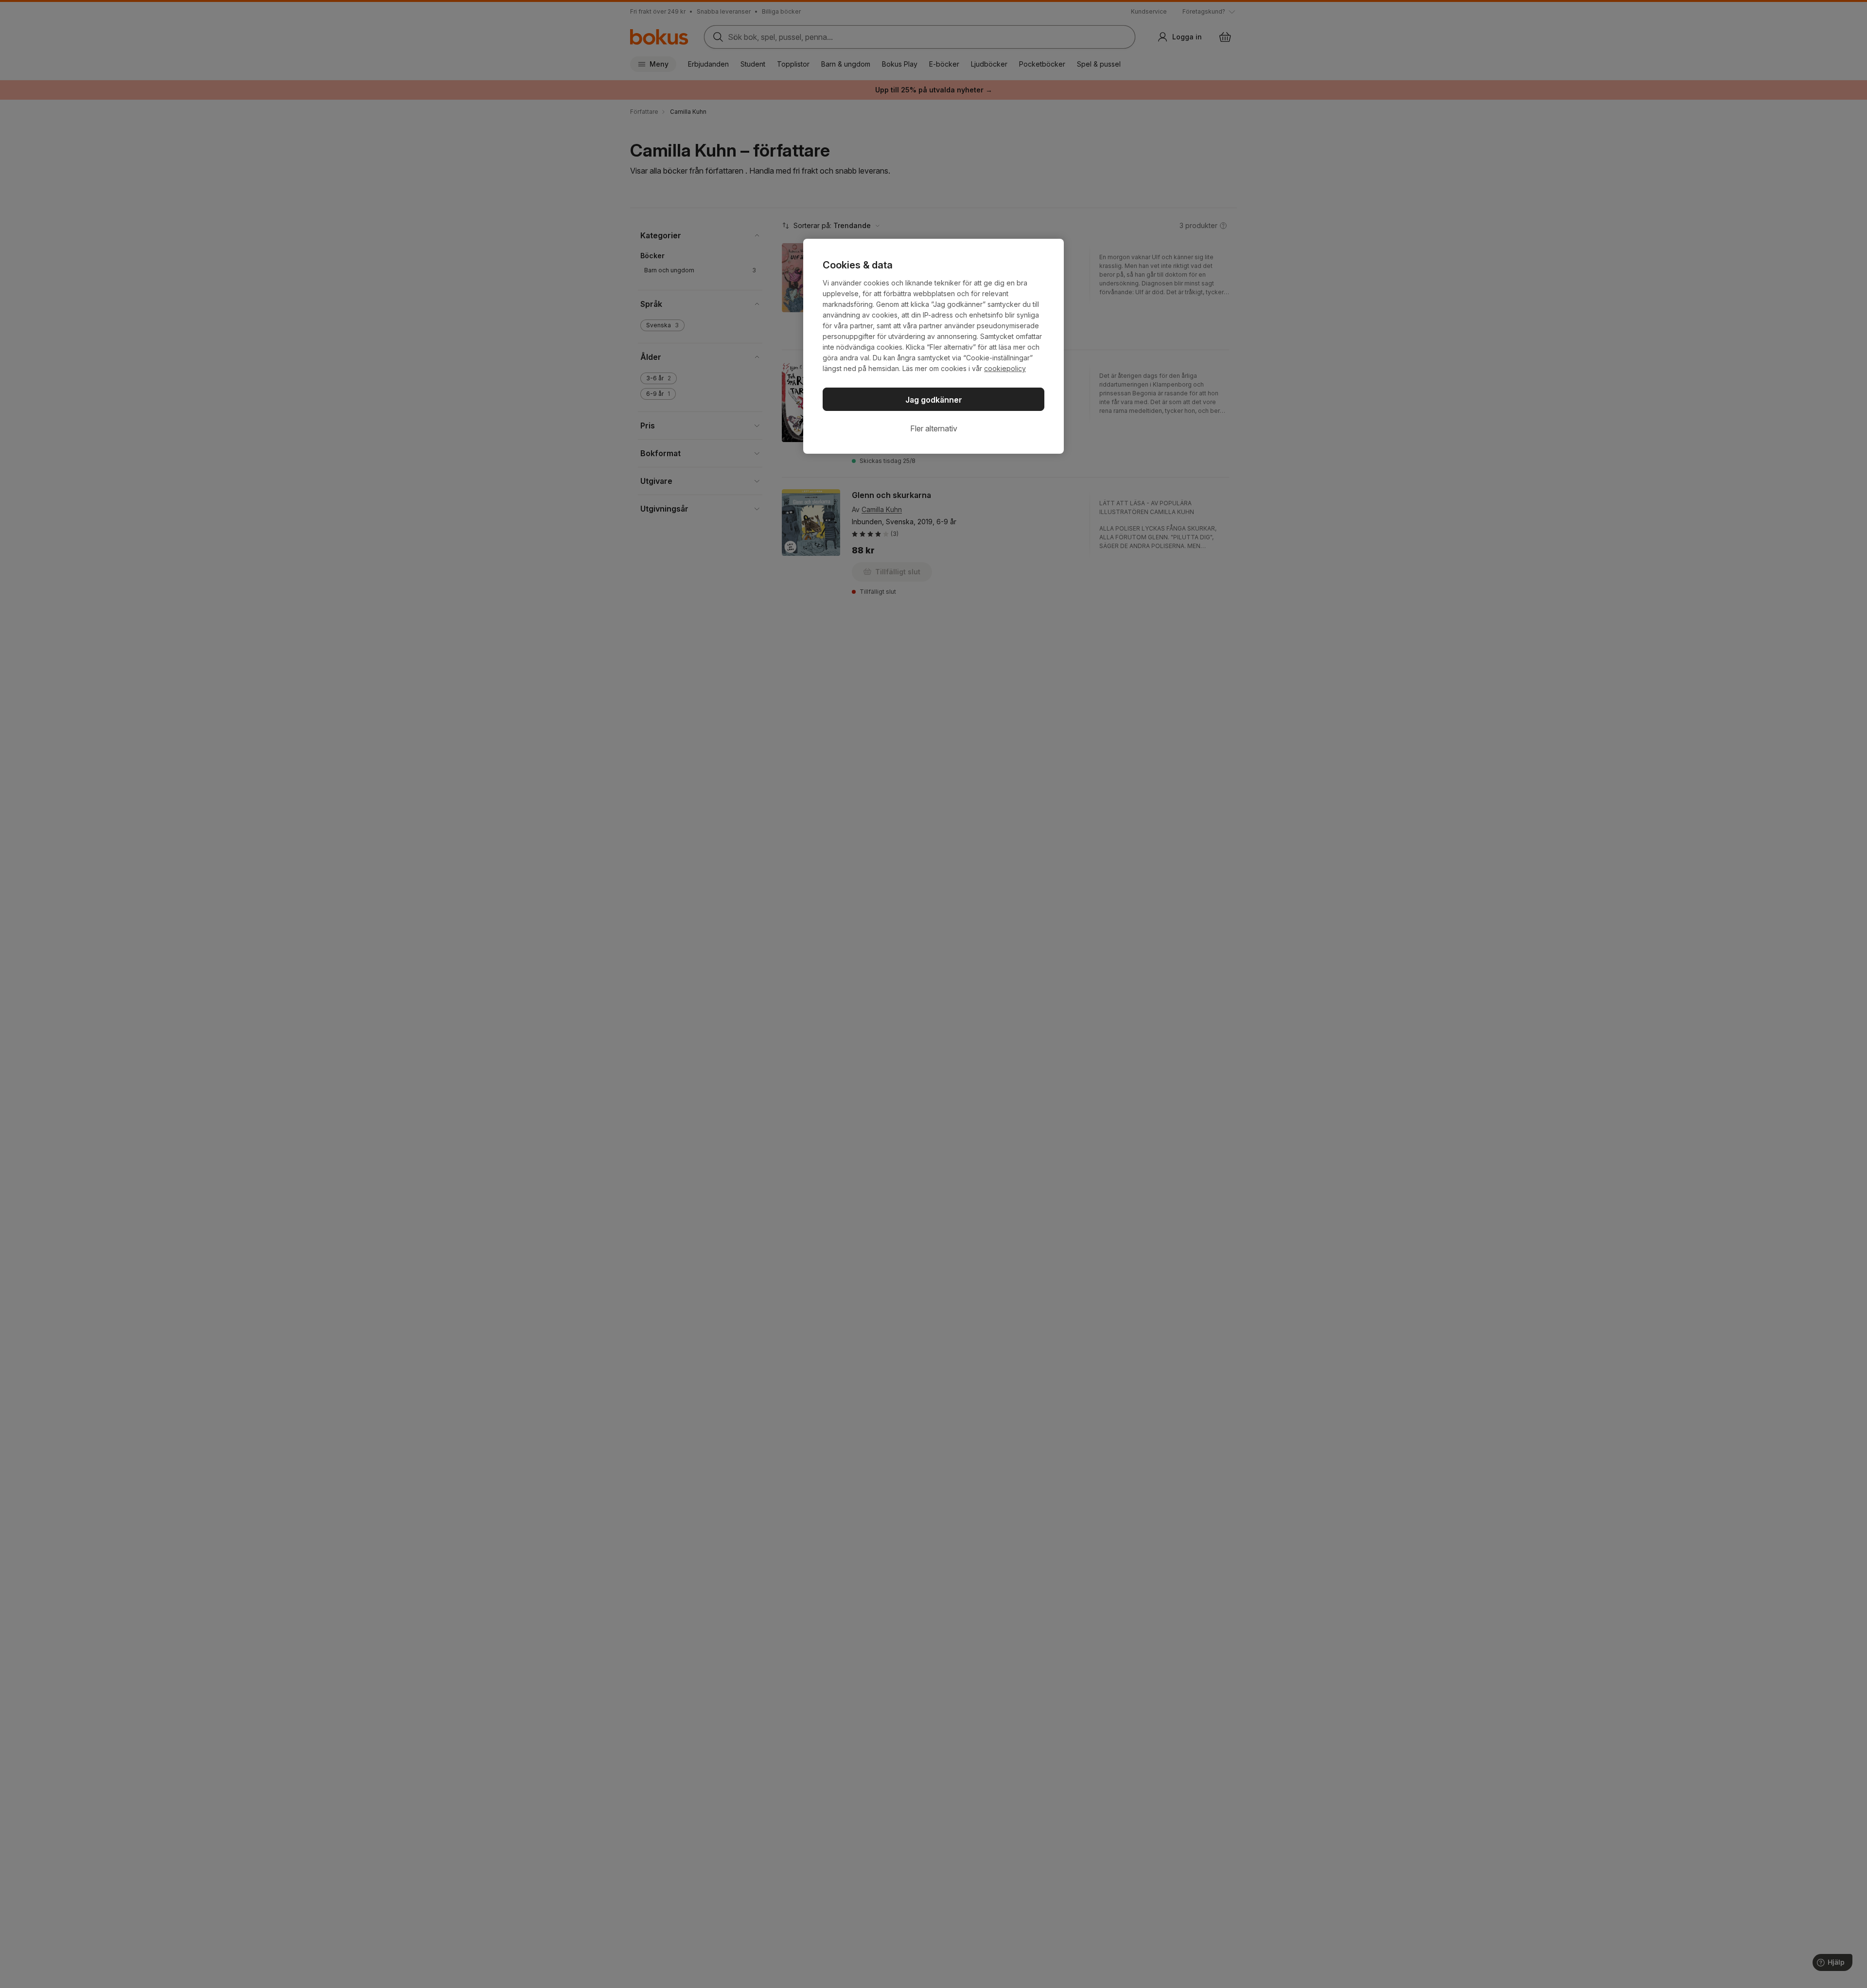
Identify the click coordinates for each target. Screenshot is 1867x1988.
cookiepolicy (1005, 368)
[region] (933, 346)
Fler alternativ (934, 428)
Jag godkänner (934, 400)
